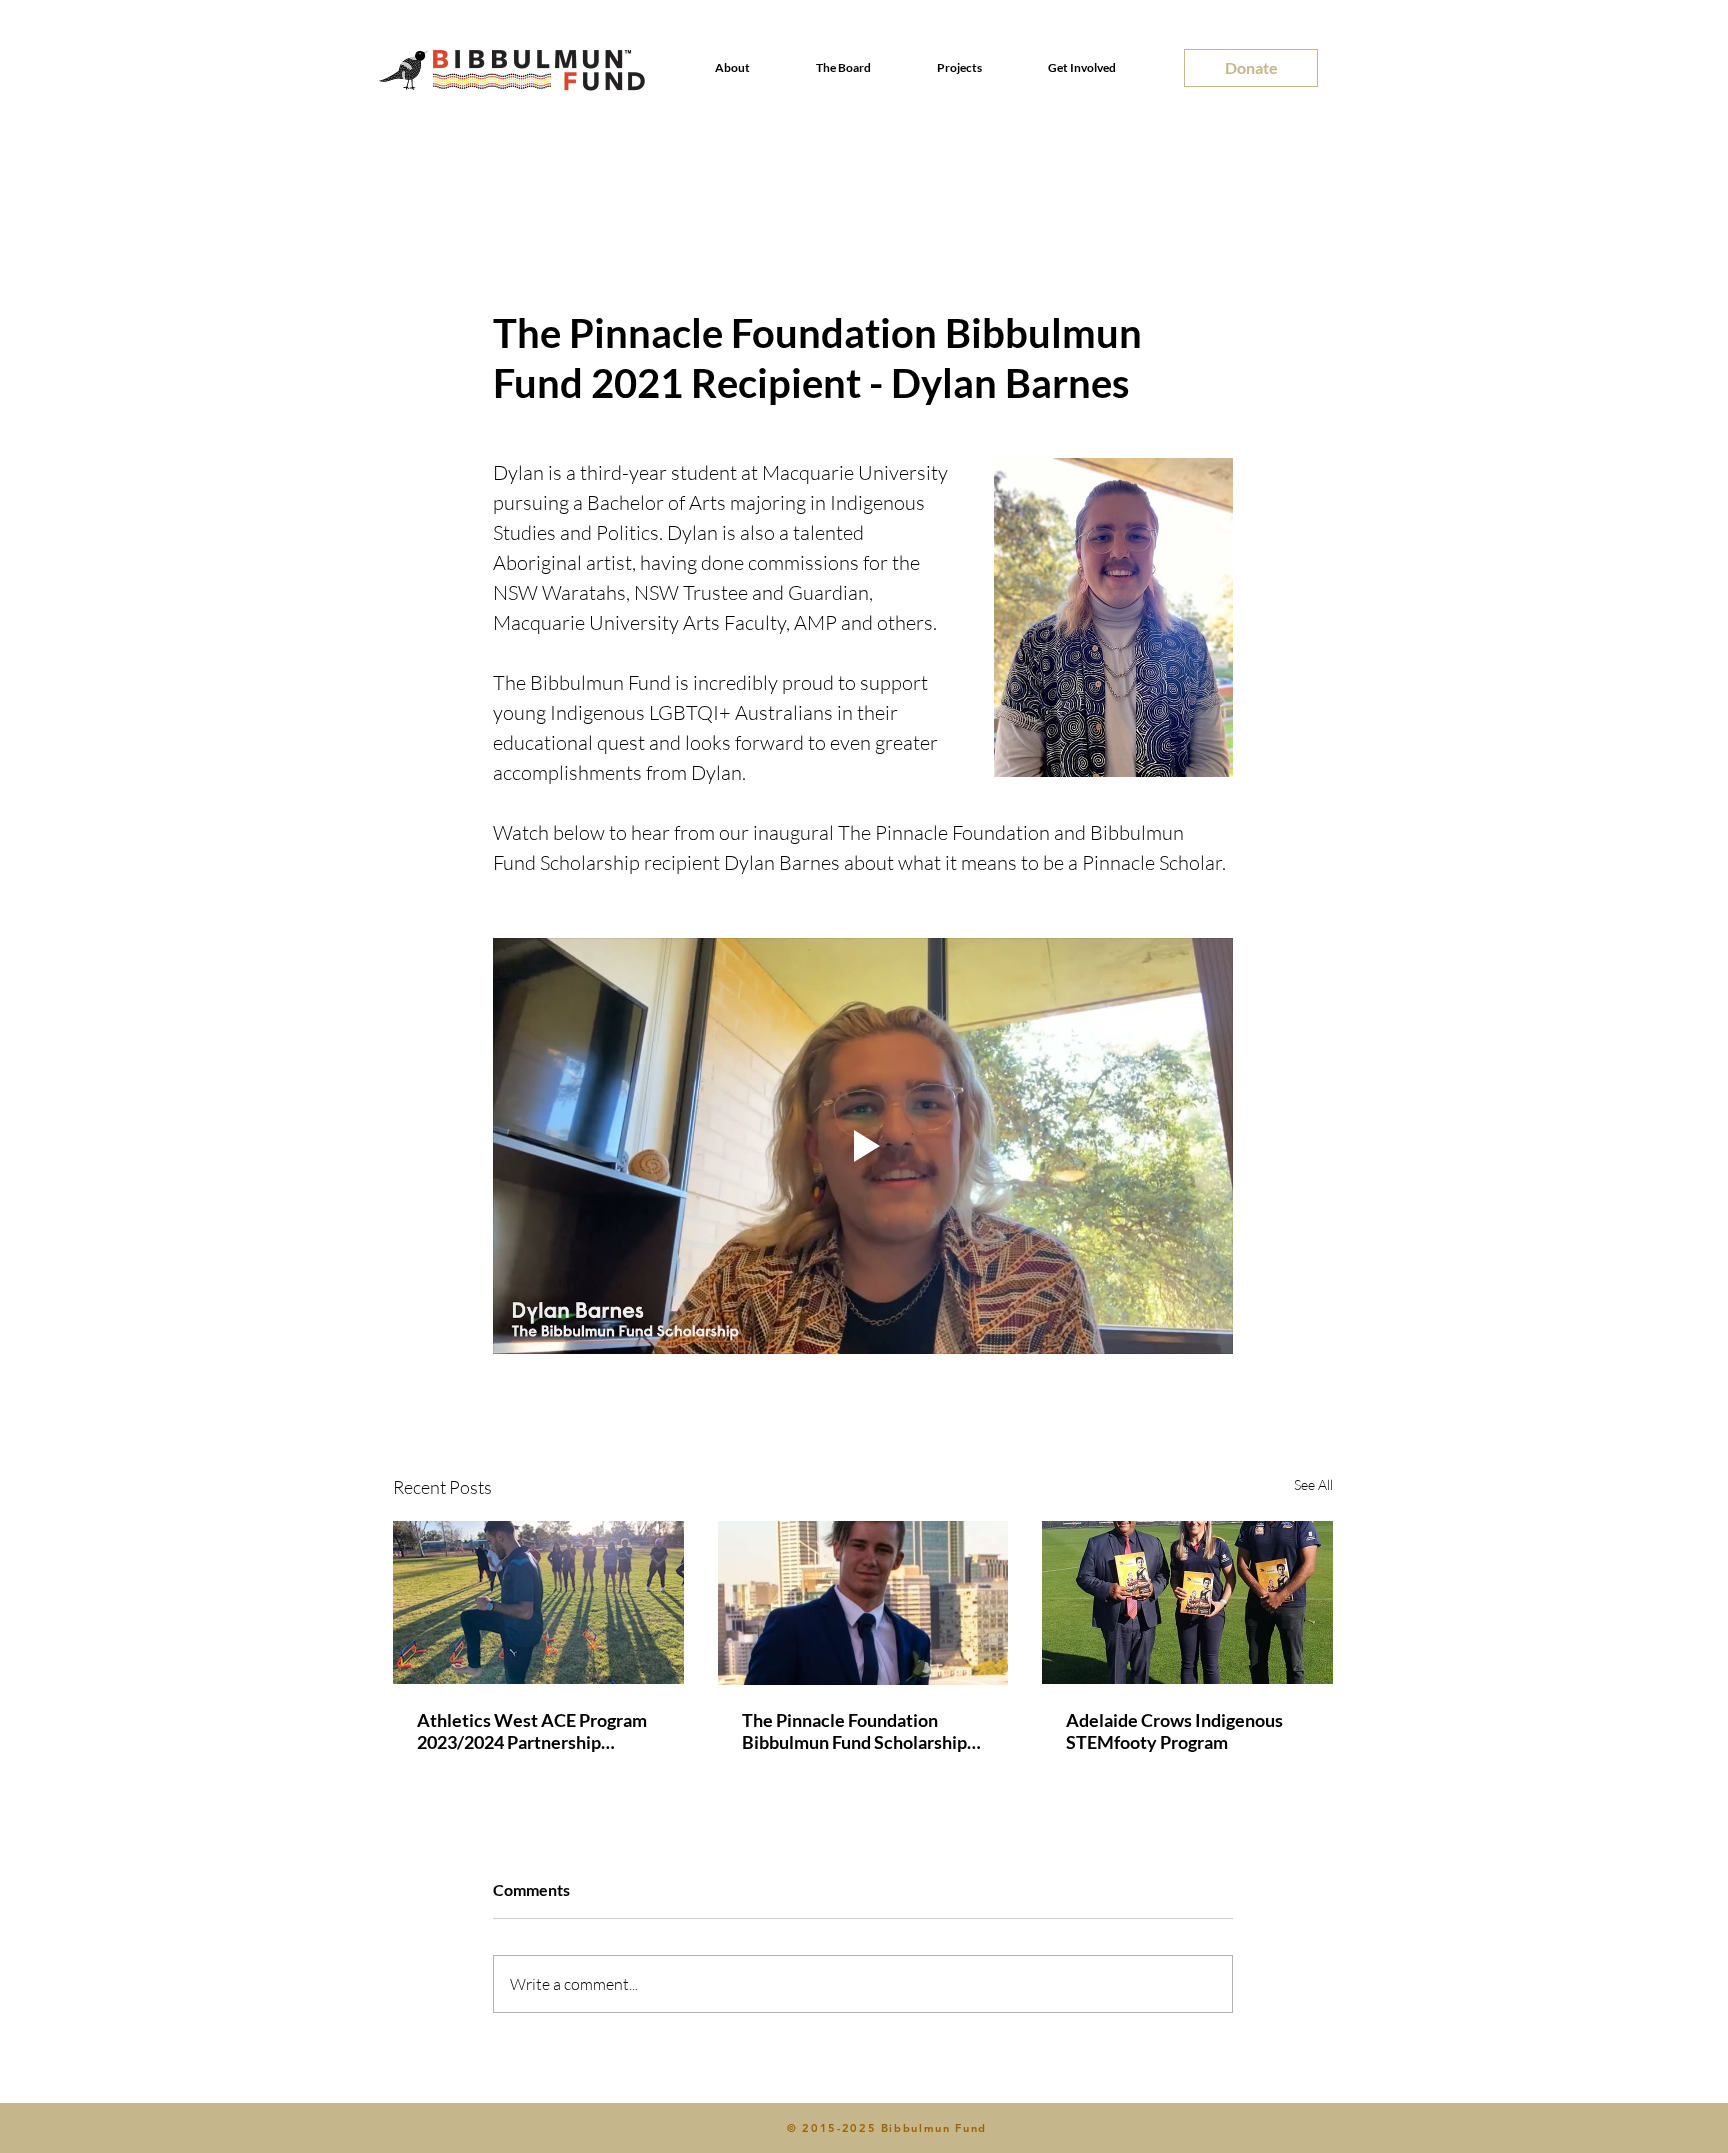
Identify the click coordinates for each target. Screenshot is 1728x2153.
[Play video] (863, 1146)
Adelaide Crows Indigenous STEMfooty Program (1174, 1731)
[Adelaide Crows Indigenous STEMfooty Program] (1187, 1602)
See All (1313, 1484)
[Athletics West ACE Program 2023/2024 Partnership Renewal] (538, 1602)
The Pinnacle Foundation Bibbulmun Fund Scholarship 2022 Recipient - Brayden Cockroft (854, 1731)
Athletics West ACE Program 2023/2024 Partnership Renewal (532, 1731)
